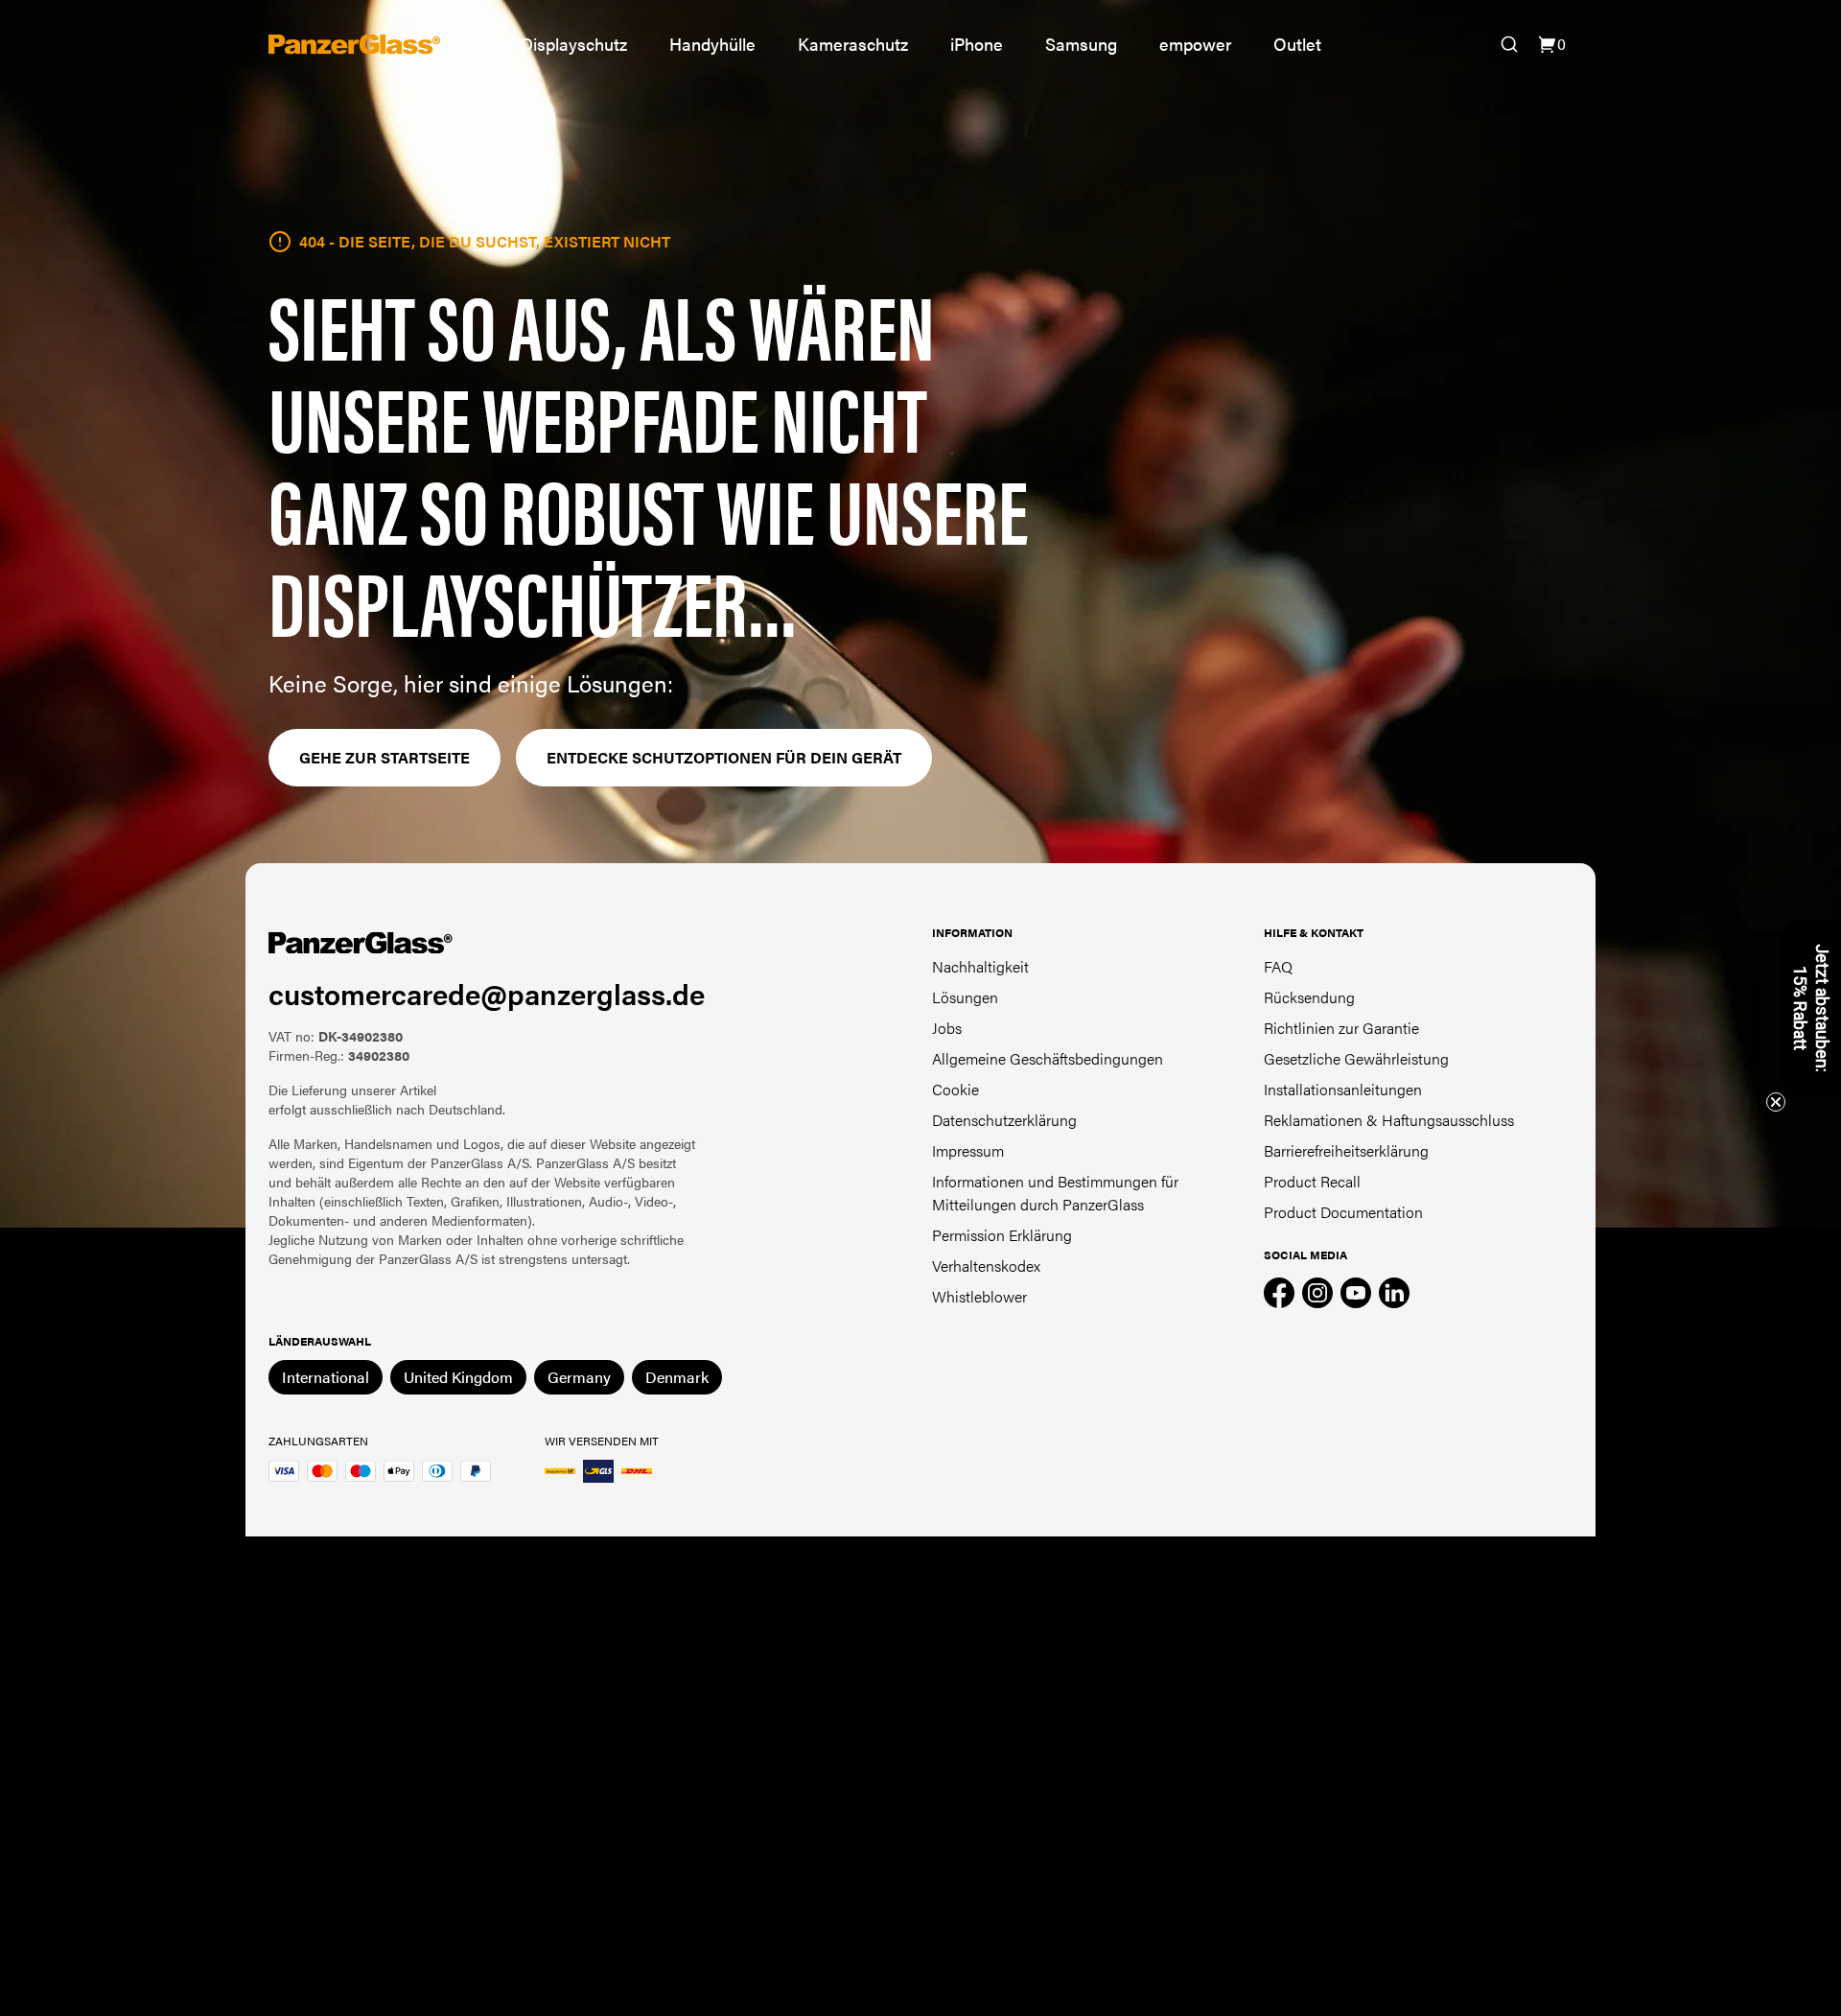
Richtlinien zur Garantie (1341, 1028)
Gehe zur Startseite (385, 757)
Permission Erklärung (1002, 1235)
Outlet (1297, 44)
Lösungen (965, 997)
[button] (1811, 1008)
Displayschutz (574, 44)
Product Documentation (1343, 1212)
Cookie (955, 1089)
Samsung (1081, 44)
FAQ (1278, 966)
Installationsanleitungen (1343, 1089)
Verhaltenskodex (986, 1266)
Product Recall (1312, 1181)
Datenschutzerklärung (1004, 1120)
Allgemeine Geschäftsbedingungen (1048, 1058)
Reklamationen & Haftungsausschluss (1389, 1120)
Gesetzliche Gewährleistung (1356, 1058)
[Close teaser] (1776, 1102)
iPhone (977, 44)
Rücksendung (1309, 997)
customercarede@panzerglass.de (487, 993)
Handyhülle (712, 44)
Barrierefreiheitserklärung (1346, 1150)
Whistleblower (979, 1296)
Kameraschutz (853, 44)
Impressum (968, 1150)
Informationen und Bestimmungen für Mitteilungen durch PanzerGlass (1055, 1193)
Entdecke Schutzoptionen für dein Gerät (724, 757)
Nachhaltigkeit (980, 966)
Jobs (947, 1028)
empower (1195, 44)
